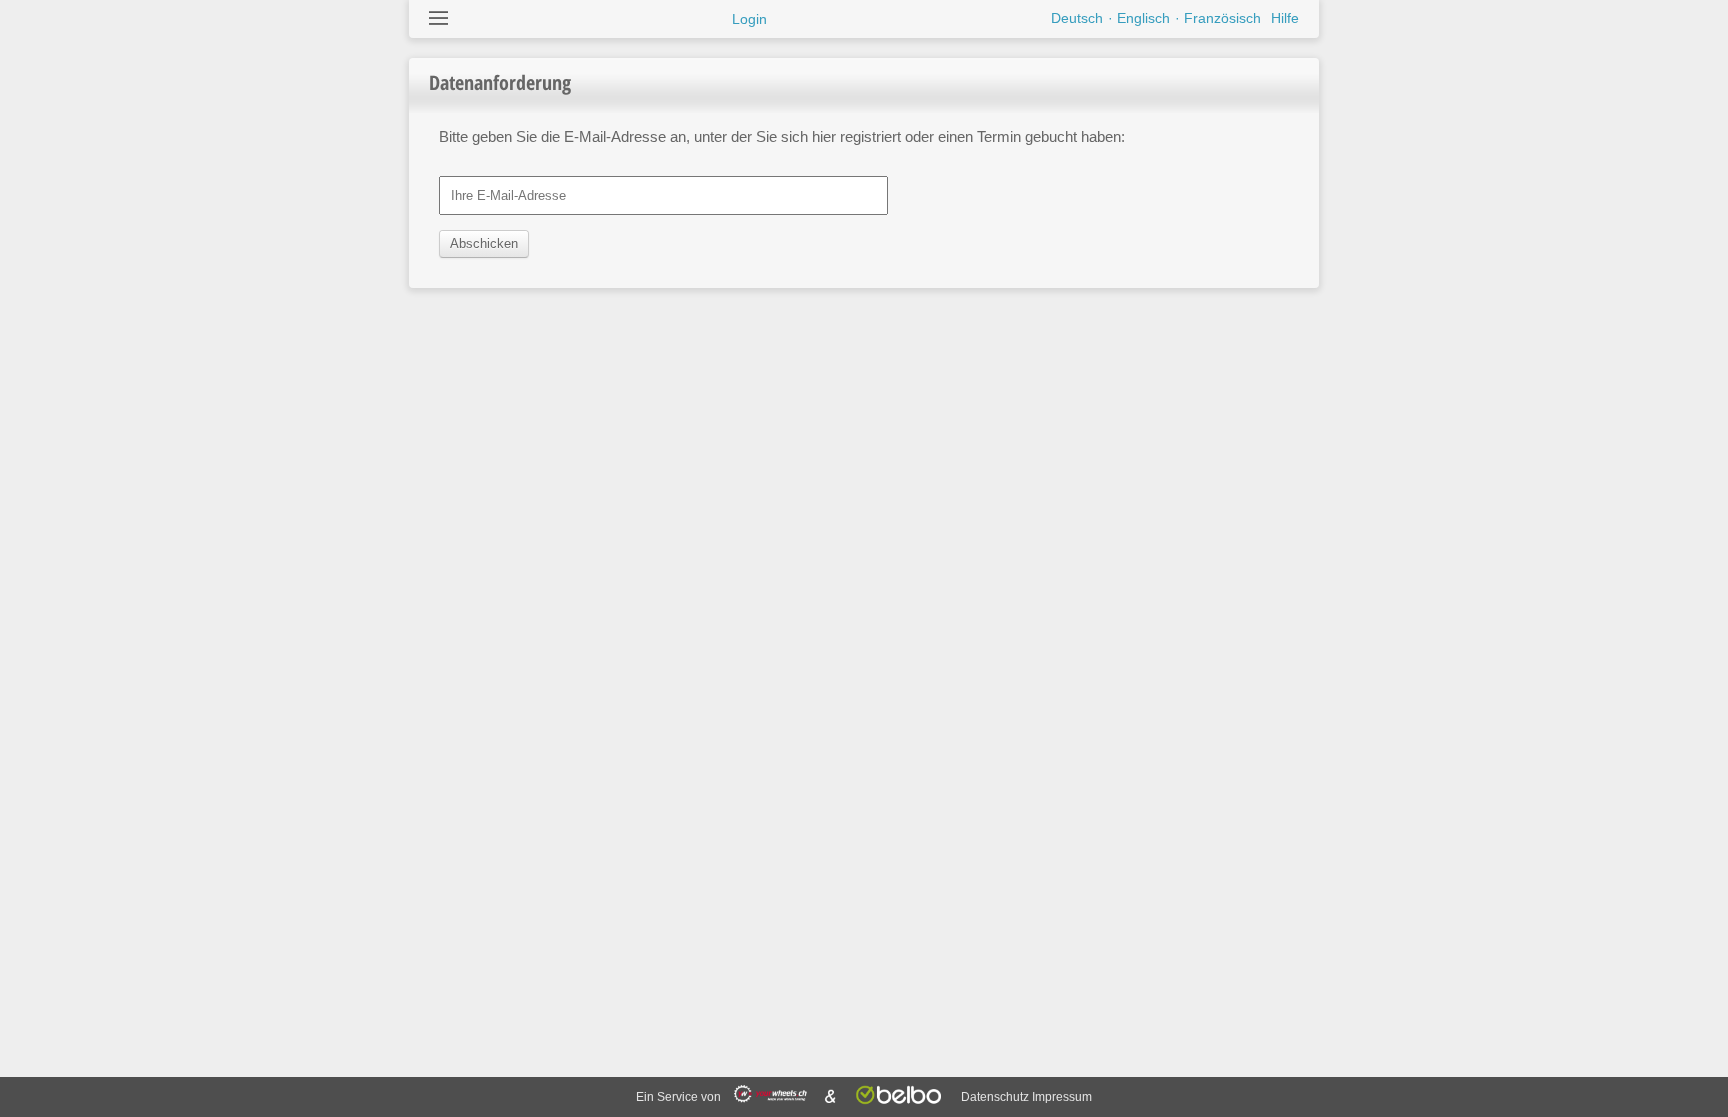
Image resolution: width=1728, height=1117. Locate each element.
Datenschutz (995, 1097)
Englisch (1143, 18)
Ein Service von (680, 1097)
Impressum (1062, 1097)
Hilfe (1285, 18)
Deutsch (1077, 18)
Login (749, 19)
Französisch (1222, 18)
